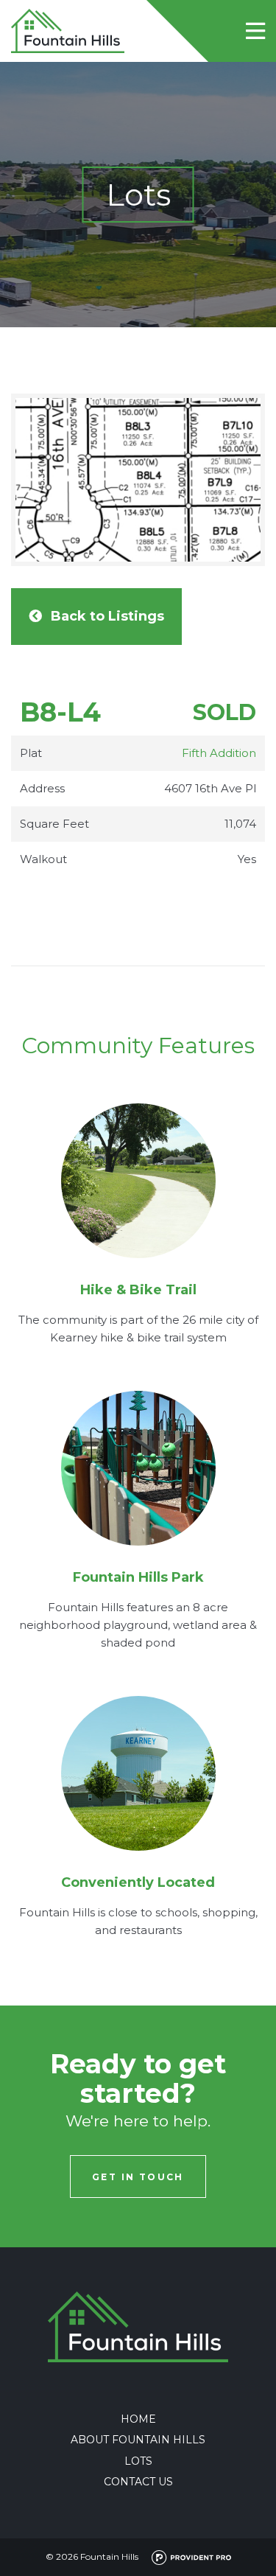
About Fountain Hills (138, 2440)
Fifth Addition (219, 753)
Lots (138, 2461)
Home (138, 2419)
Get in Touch (138, 2177)
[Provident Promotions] (186, 2556)
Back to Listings (107, 616)
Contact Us (138, 2482)
